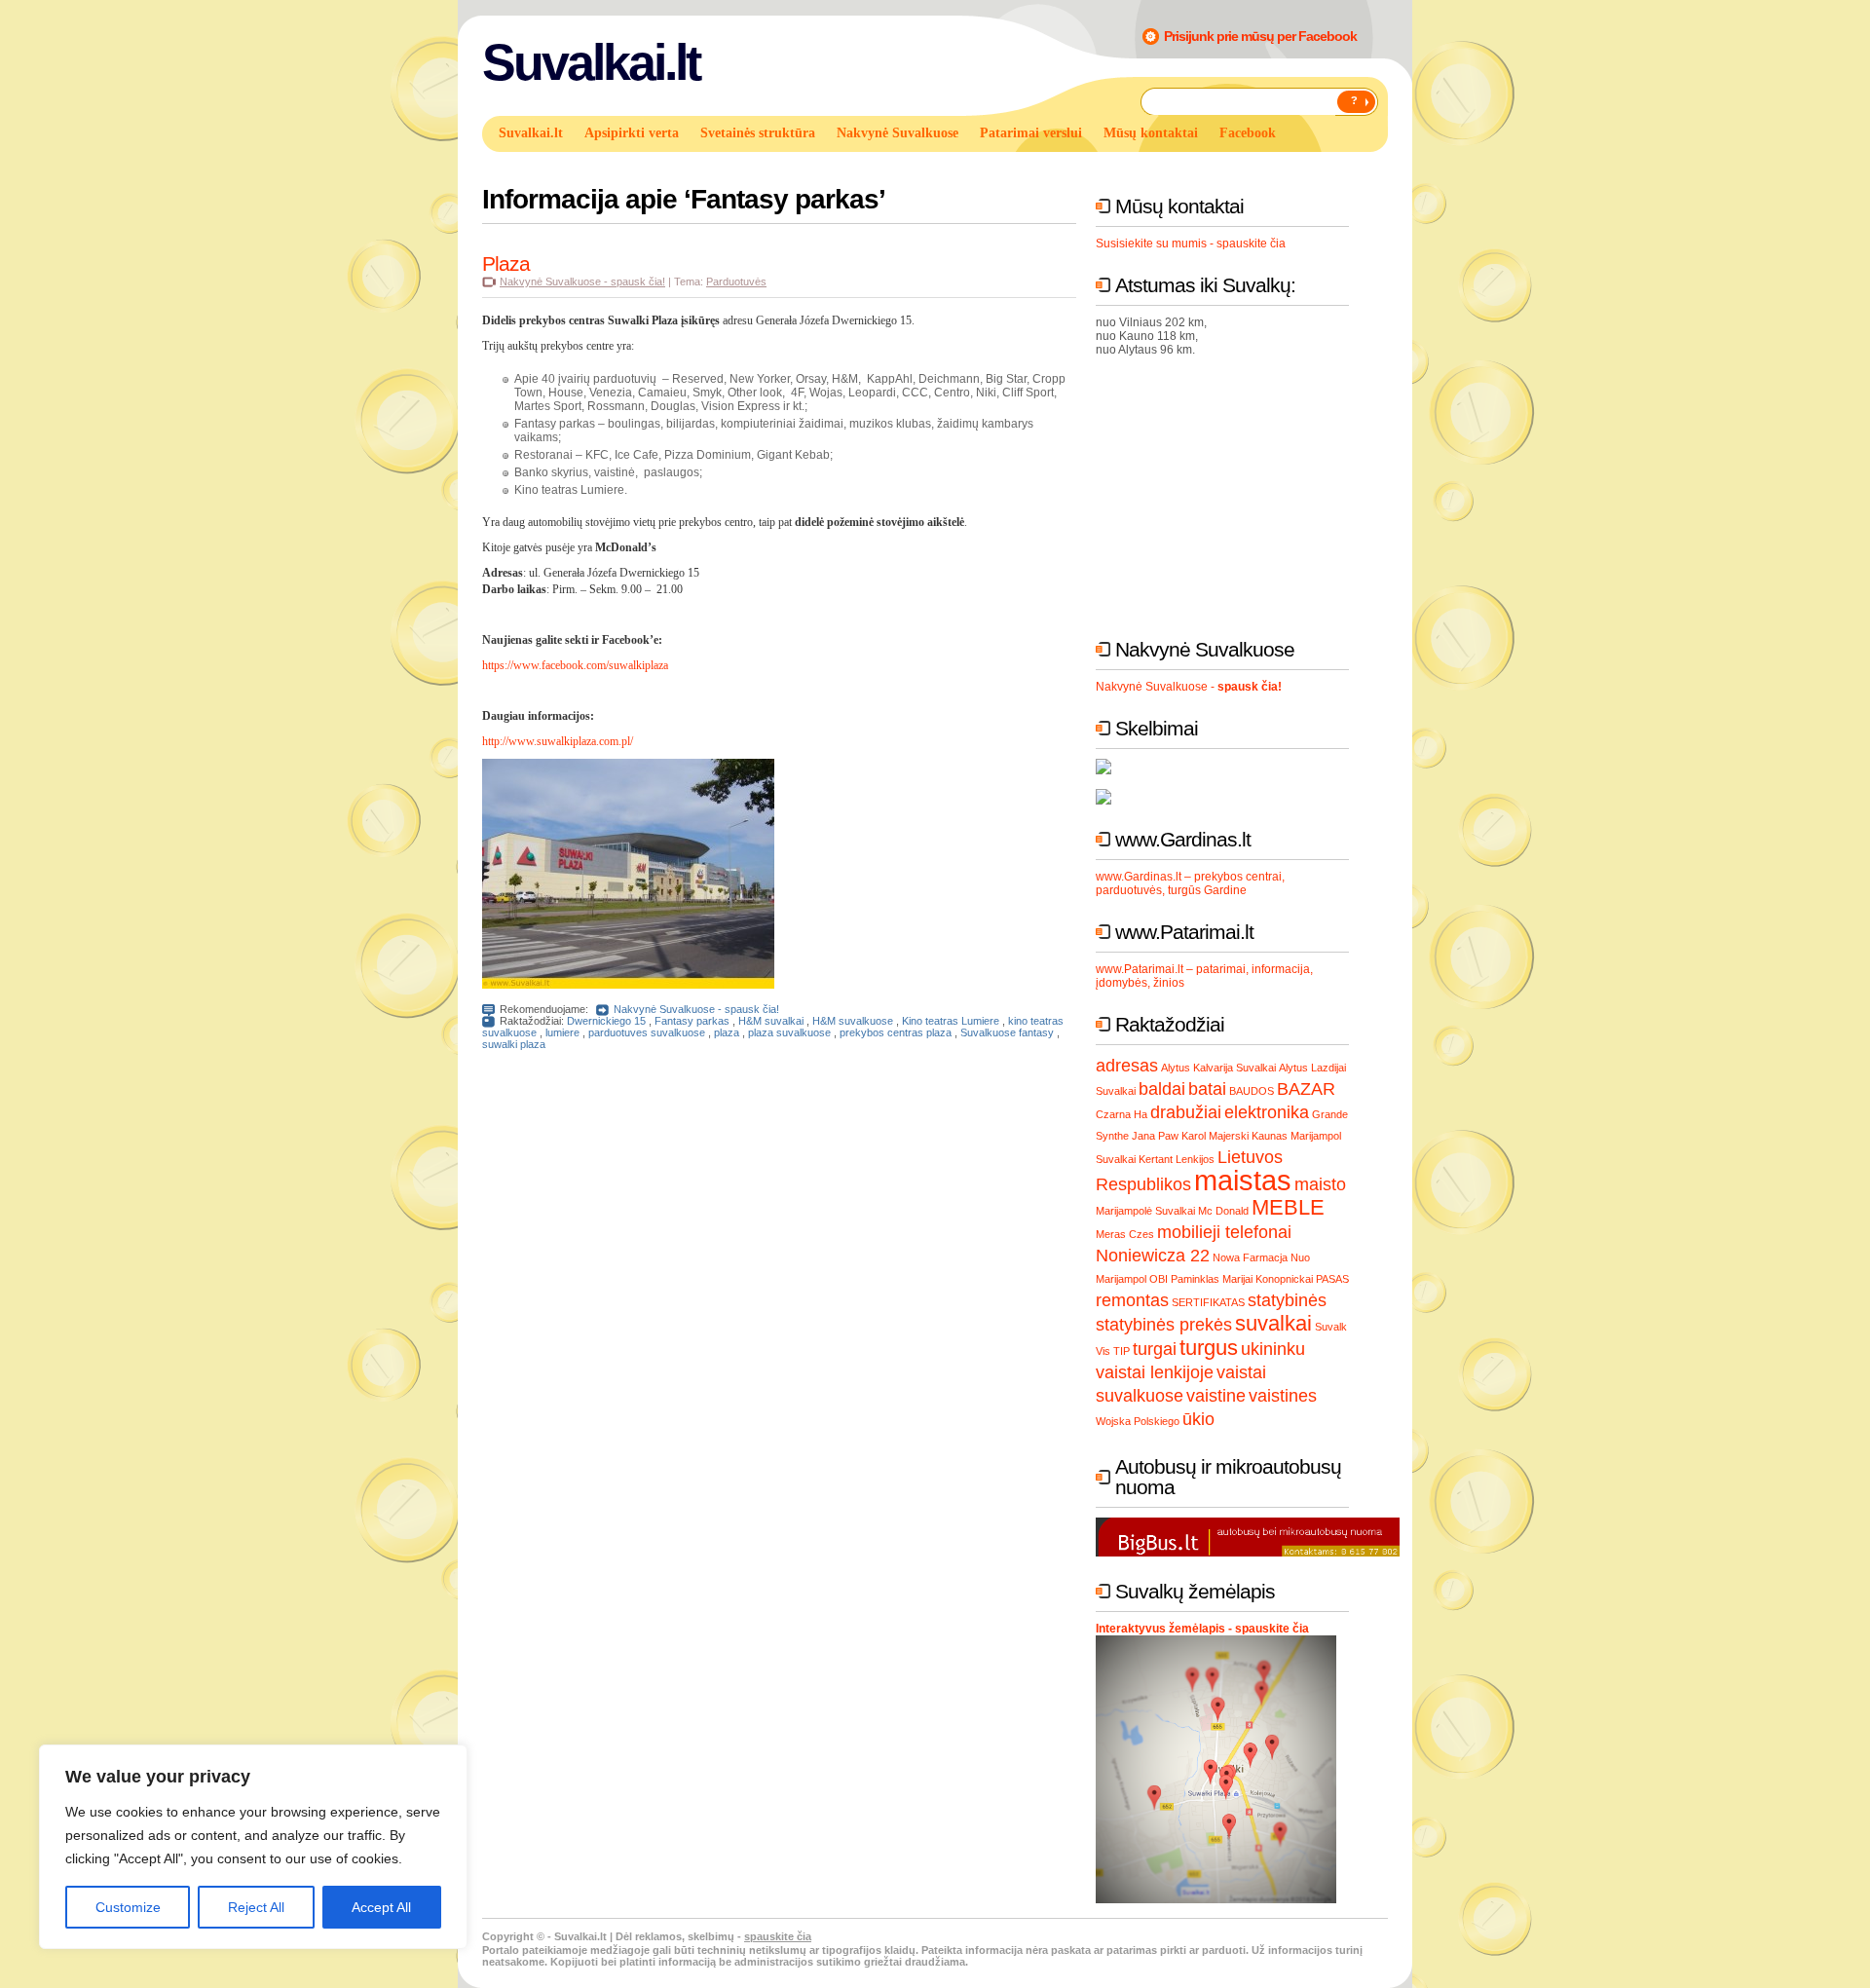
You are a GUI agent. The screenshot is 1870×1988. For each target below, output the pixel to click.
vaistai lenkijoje (1155, 1372)
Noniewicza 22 (1153, 1256)
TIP (1122, 1351)
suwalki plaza (514, 1044)
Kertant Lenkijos (1177, 1159)
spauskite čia (778, 1936)
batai (1207, 1089)
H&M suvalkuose (853, 1021)
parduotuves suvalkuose (647, 1032)
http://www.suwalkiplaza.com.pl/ (558, 741)
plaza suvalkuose (789, 1032)
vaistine (1216, 1396)
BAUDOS (1252, 1091)
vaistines (1283, 1396)
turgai (1155, 1349)
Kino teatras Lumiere (951, 1021)
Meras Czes (1125, 1234)
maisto (1320, 1184)
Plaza (506, 263)
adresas (1127, 1066)
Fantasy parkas (692, 1021)
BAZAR (1306, 1089)
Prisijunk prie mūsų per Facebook (1260, 36)
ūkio (1198, 1419)
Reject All (256, 1907)
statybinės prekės (1164, 1325)
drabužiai (1186, 1112)
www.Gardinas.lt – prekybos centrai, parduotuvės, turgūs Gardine (1190, 883)
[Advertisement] (1242, 493)
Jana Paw (1155, 1136)
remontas (1132, 1300)
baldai (1162, 1089)
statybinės (1287, 1300)
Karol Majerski (1215, 1136)
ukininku (1273, 1349)
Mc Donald (1223, 1211)
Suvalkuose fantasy (1007, 1032)
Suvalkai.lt (591, 62)
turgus (1209, 1348)
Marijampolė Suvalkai (1145, 1211)
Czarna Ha (1122, 1114)
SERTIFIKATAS (1208, 1302)
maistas (1243, 1180)
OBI (1159, 1279)
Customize (128, 1907)
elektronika (1267, 1112)
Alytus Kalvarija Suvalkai (1218, 1068)
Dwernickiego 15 (606, 1021)
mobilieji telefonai (1224, 1232)
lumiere (562, 1032)
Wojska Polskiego (1138, 1421)
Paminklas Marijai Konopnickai (1242, 1279)
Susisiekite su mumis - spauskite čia (1191, 244)
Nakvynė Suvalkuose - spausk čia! (582, 281)
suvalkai (1273, 1323)
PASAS (1332, 1279)
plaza (727, 1032)
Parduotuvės (736, 281)
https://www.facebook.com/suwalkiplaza (575, 665)
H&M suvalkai (771, 1021)
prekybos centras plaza (896, 1032)
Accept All (381, 1907)
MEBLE (1288, 1207)
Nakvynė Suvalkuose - (1189, 687)
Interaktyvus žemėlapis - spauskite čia (1202, 1629)
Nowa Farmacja (1250, 1257)
